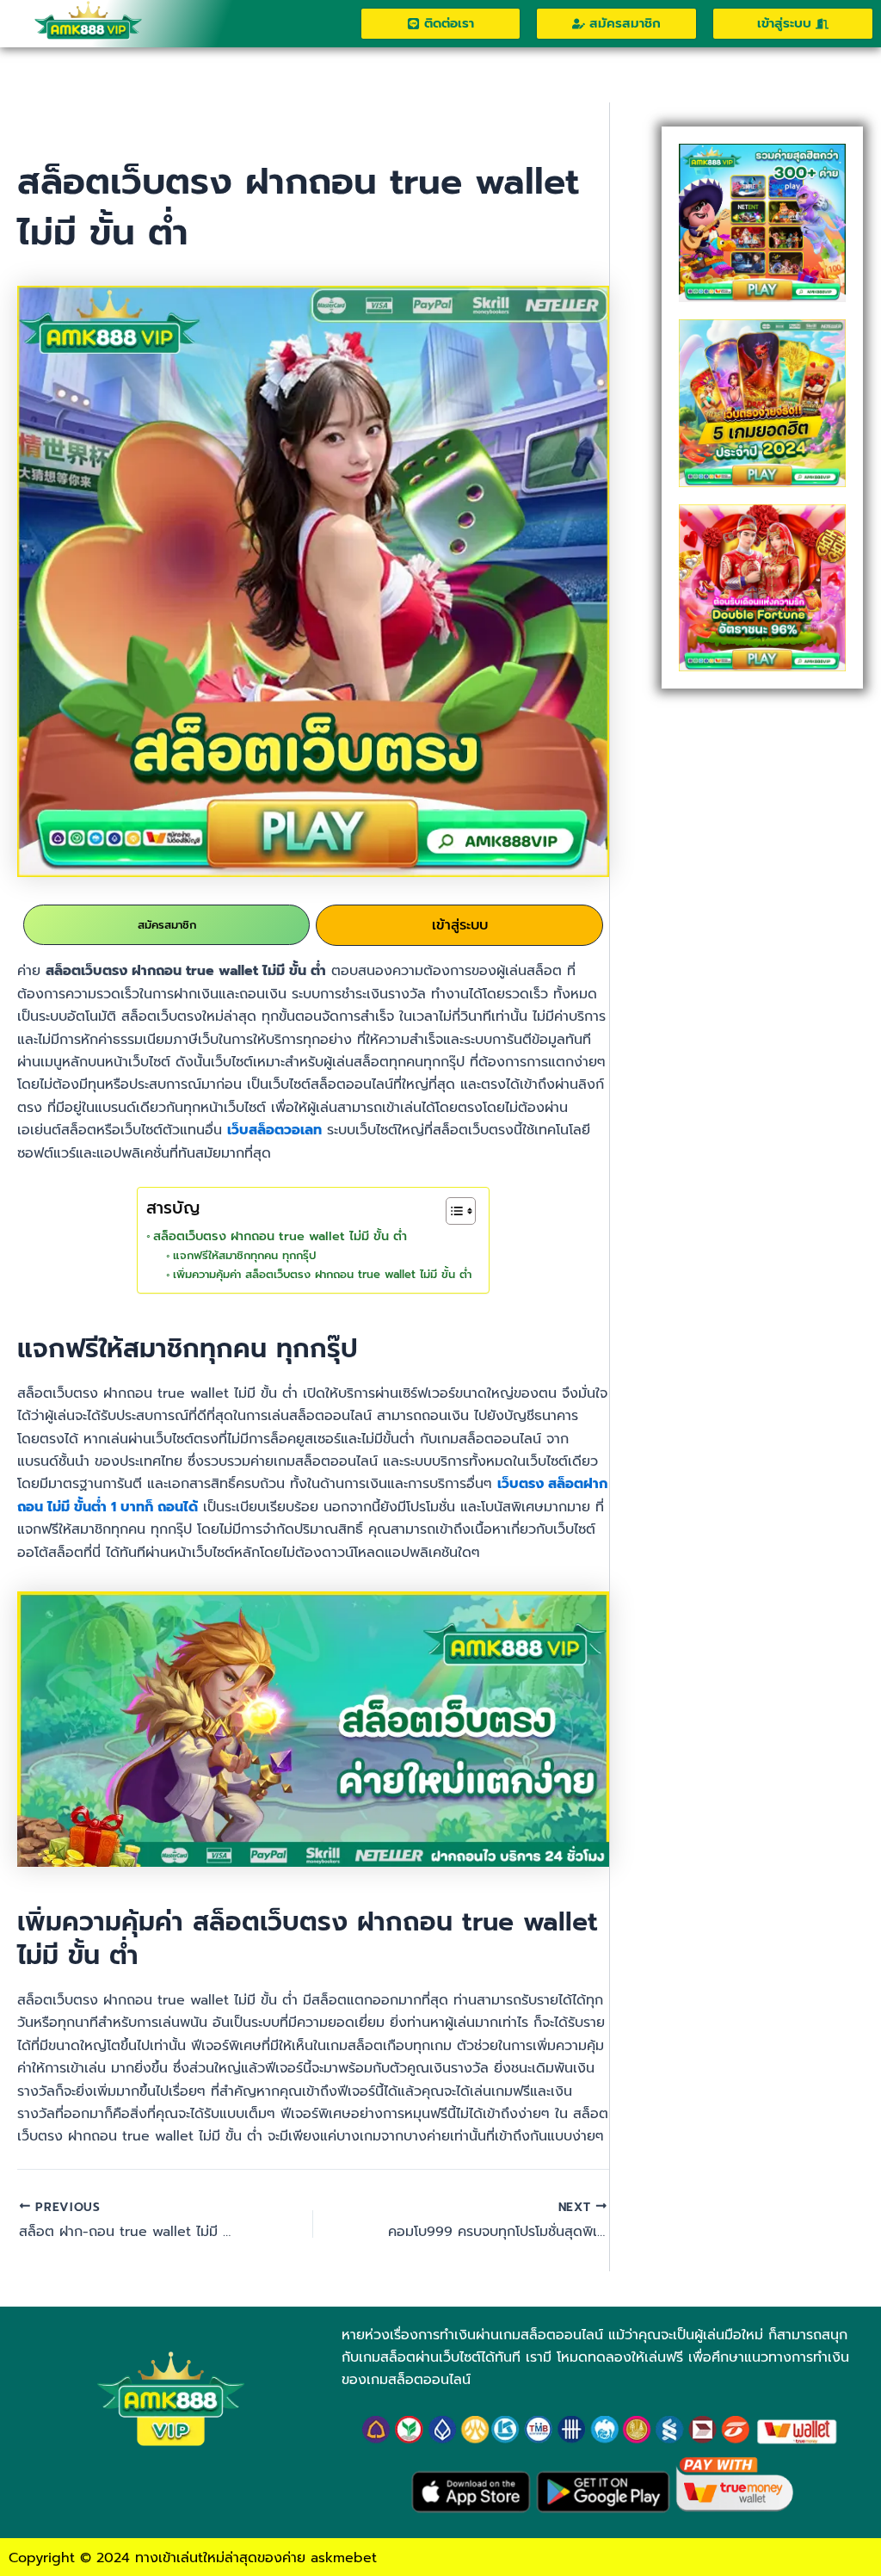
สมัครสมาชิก (167, 925)
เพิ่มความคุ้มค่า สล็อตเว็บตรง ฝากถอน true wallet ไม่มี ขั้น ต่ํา (322, 1274)
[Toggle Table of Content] (452, 1211)
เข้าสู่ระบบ (460, 925)
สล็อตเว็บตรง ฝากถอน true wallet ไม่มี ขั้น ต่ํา (282, 1236)
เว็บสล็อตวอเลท (274, 1130)
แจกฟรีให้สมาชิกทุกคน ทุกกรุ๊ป (244, 1255)
